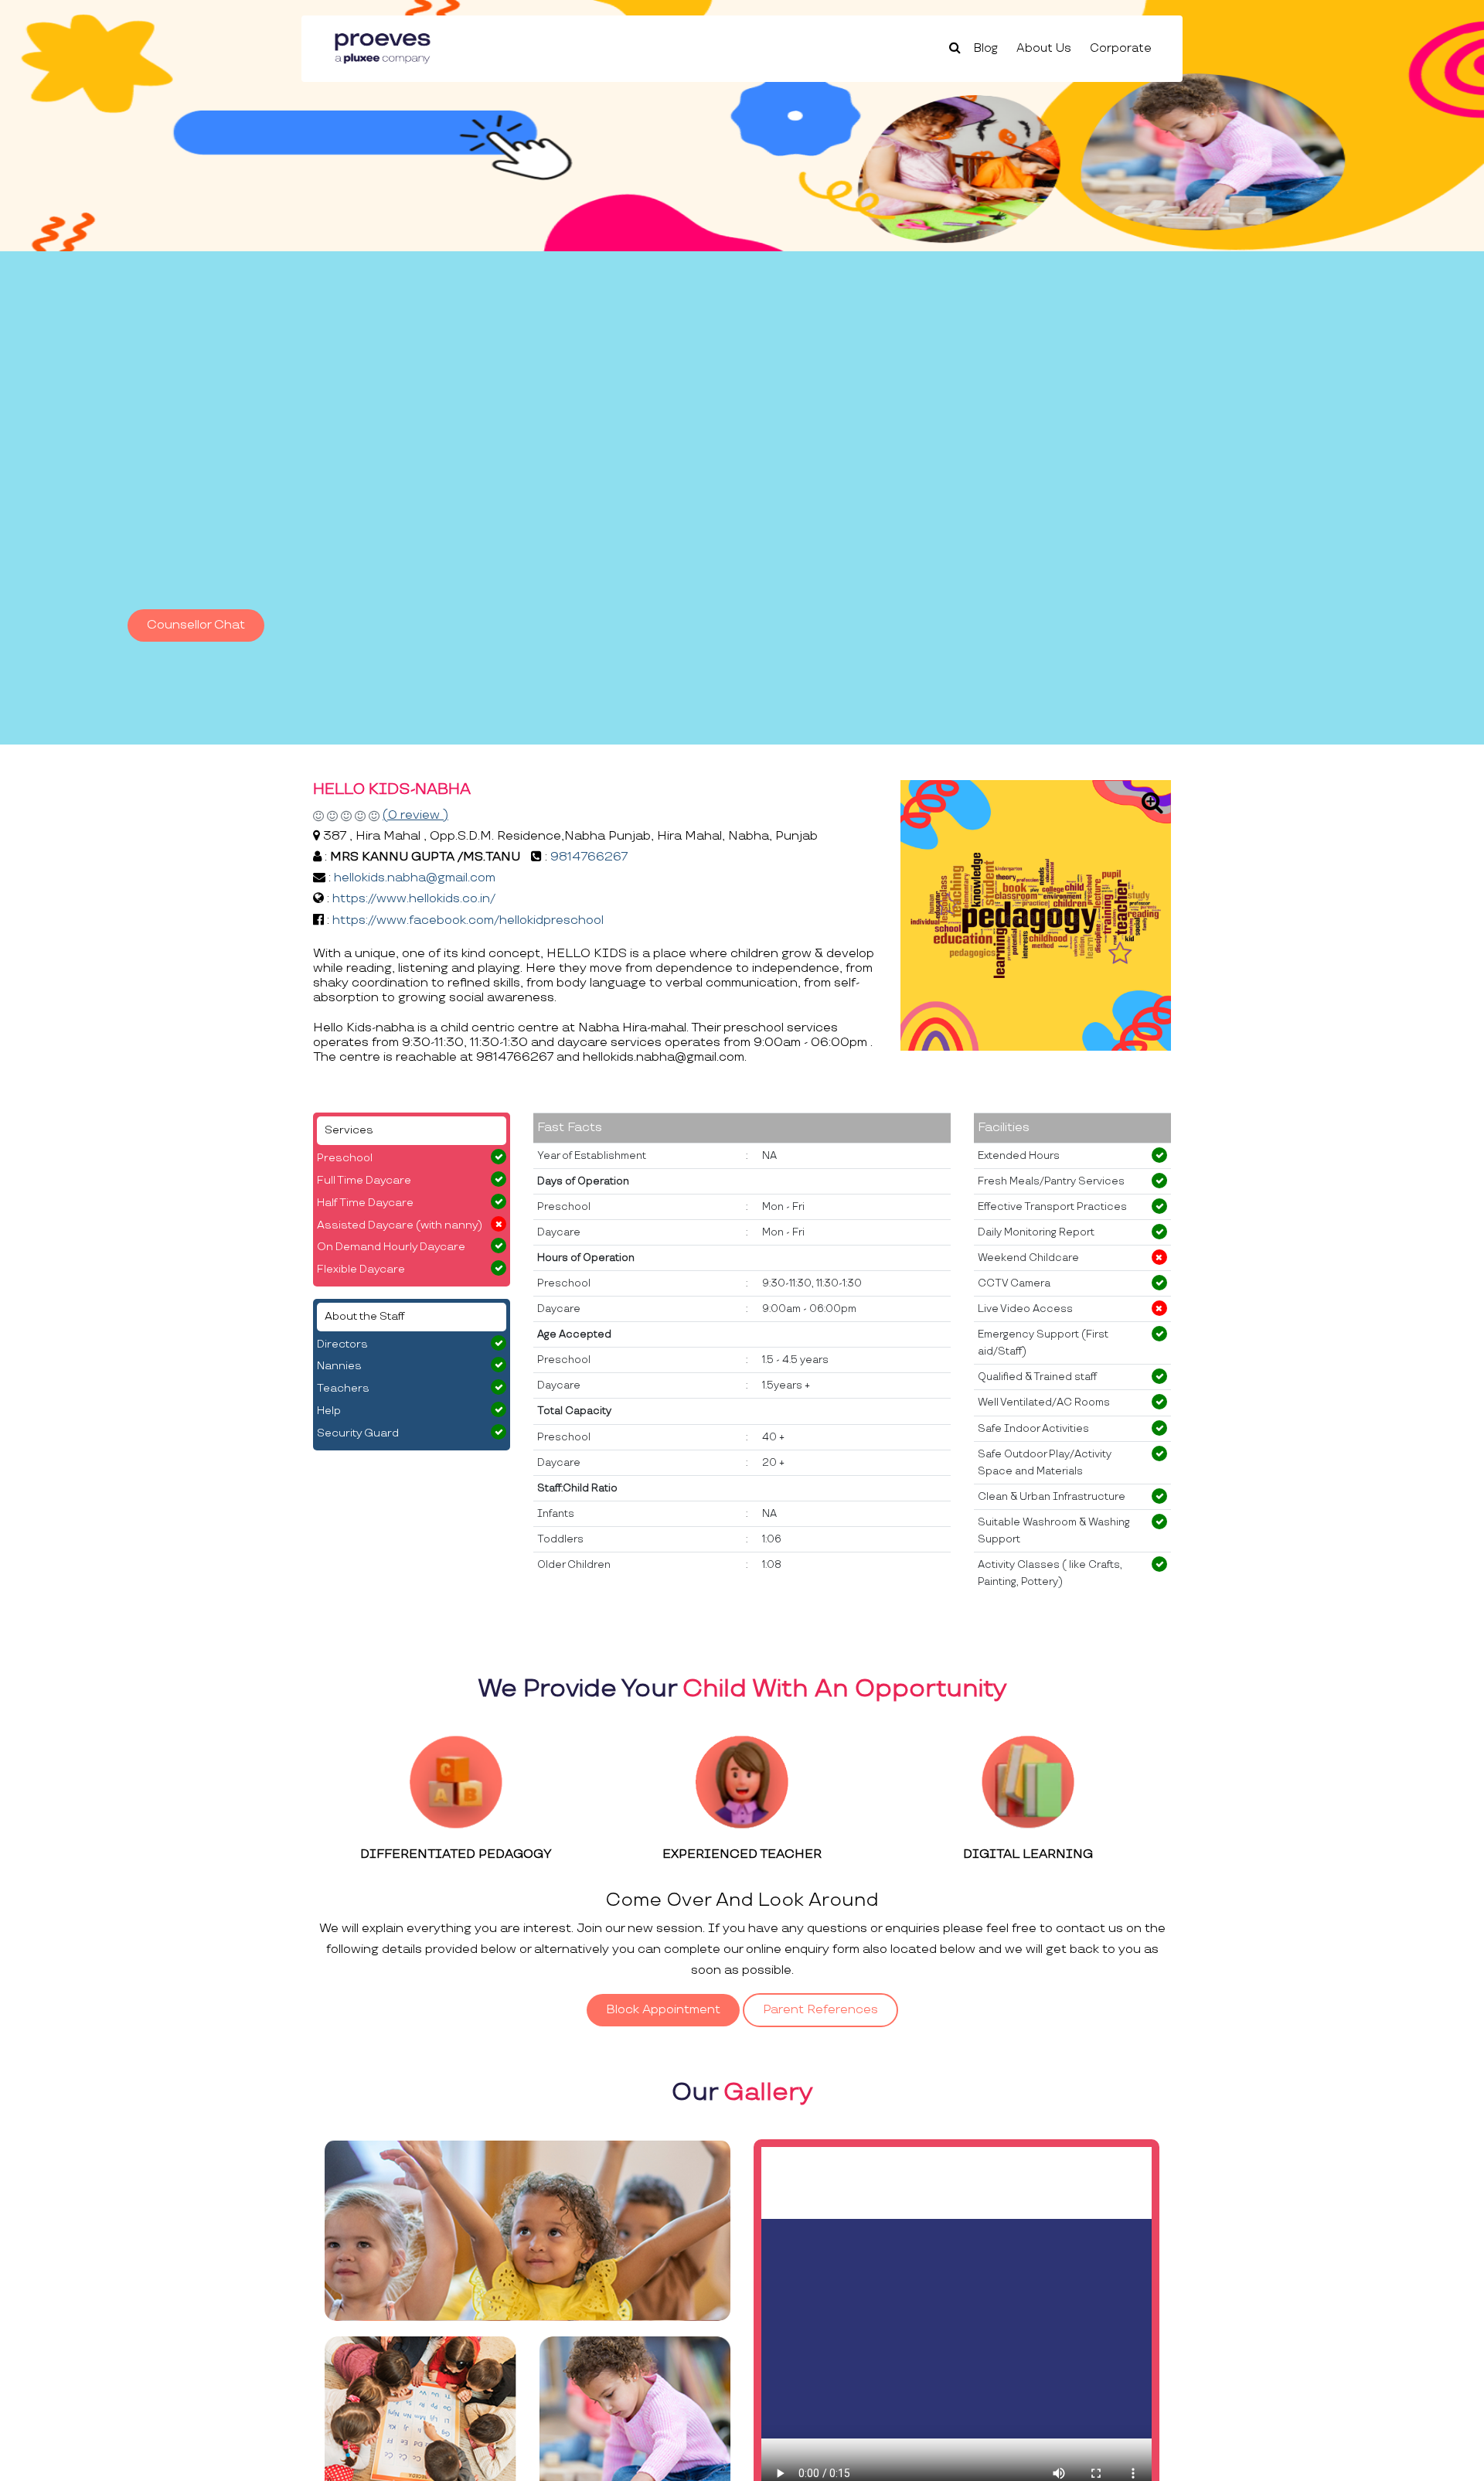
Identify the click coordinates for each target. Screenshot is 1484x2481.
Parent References (820, 2010)
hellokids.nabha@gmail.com (415, 878)
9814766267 (589, 857)
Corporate (1121, 48)
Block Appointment (663, 2010)
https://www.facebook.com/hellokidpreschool (468, 920)
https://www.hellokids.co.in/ (414, 899)
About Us (1044, 48)
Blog (986, 48)
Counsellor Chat (196, 625)
